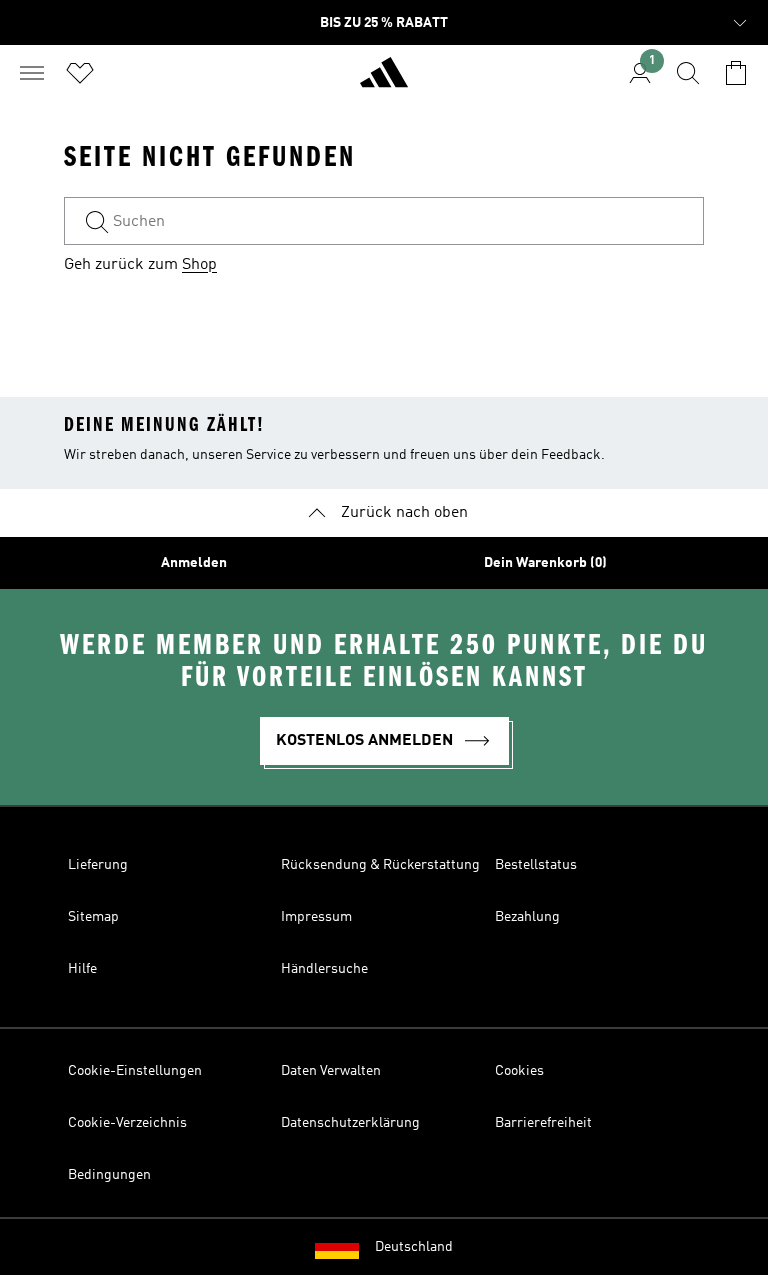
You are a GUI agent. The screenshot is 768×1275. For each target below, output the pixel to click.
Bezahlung (527, 917)
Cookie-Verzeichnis (127, 1123)
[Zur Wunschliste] (80, 73)
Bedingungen (109, 1175)
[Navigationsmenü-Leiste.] (32, 73)
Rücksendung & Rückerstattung (380, 865)
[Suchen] (688, 73)
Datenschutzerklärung (350, 1123)
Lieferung (98, 865)
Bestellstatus (536, 865)
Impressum (316, 917)
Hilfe (82, 969)
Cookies (519, 1071)
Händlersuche (324, 969)
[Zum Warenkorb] (736, 73)
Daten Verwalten (331, 1071)
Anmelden (194, 563)
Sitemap (93, 917)
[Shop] (384, 81)
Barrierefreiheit (543, 1123)
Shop (199, 265)
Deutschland (414, 1247)
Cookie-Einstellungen (135, 1071)
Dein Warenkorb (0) (545, 563)
